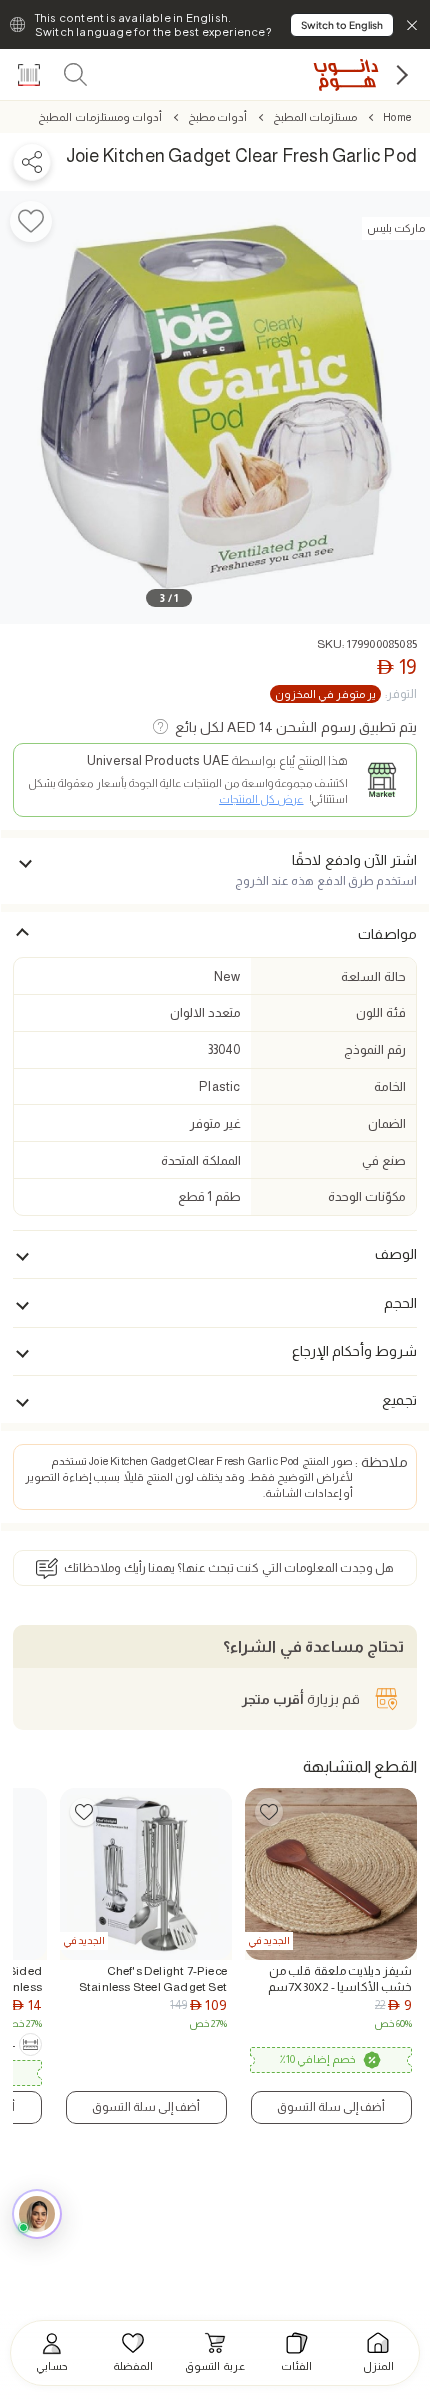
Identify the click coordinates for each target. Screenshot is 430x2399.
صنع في (383, 1160)
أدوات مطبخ (217, 117)
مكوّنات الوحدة (366, 1196)
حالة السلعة (373, 976)
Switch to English (342, 25)
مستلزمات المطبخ (315, 117)
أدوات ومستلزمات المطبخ (99, 117)
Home (397, 117)
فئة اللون (380, 1012)
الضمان (387, 1123)
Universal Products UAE (158, 760)
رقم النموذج (374, 1049)
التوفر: (346, 694)
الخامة (390, 1086)
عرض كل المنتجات (261, 799)
